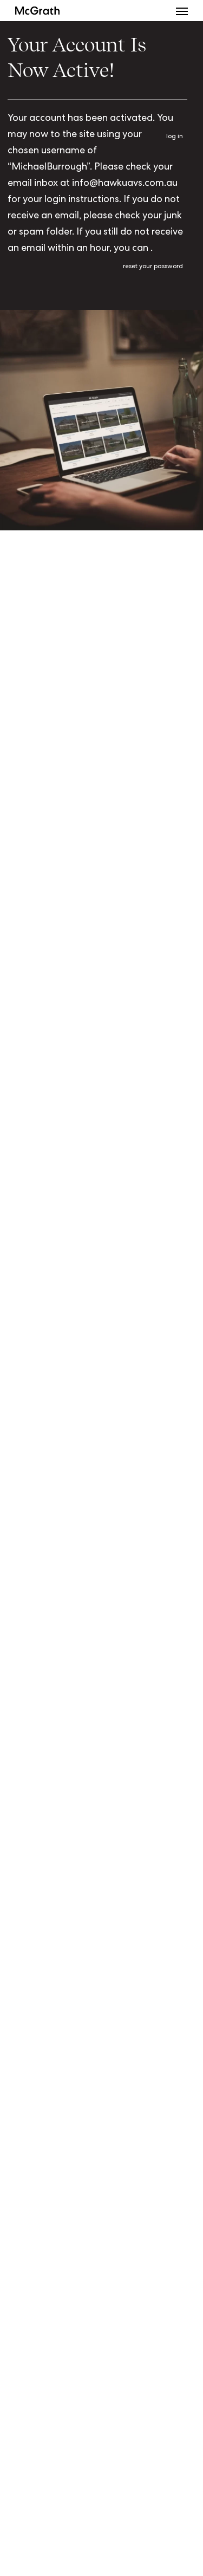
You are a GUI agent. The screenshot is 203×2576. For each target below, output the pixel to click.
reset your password (153, 267)
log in (175, 137)
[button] (182, 11)
